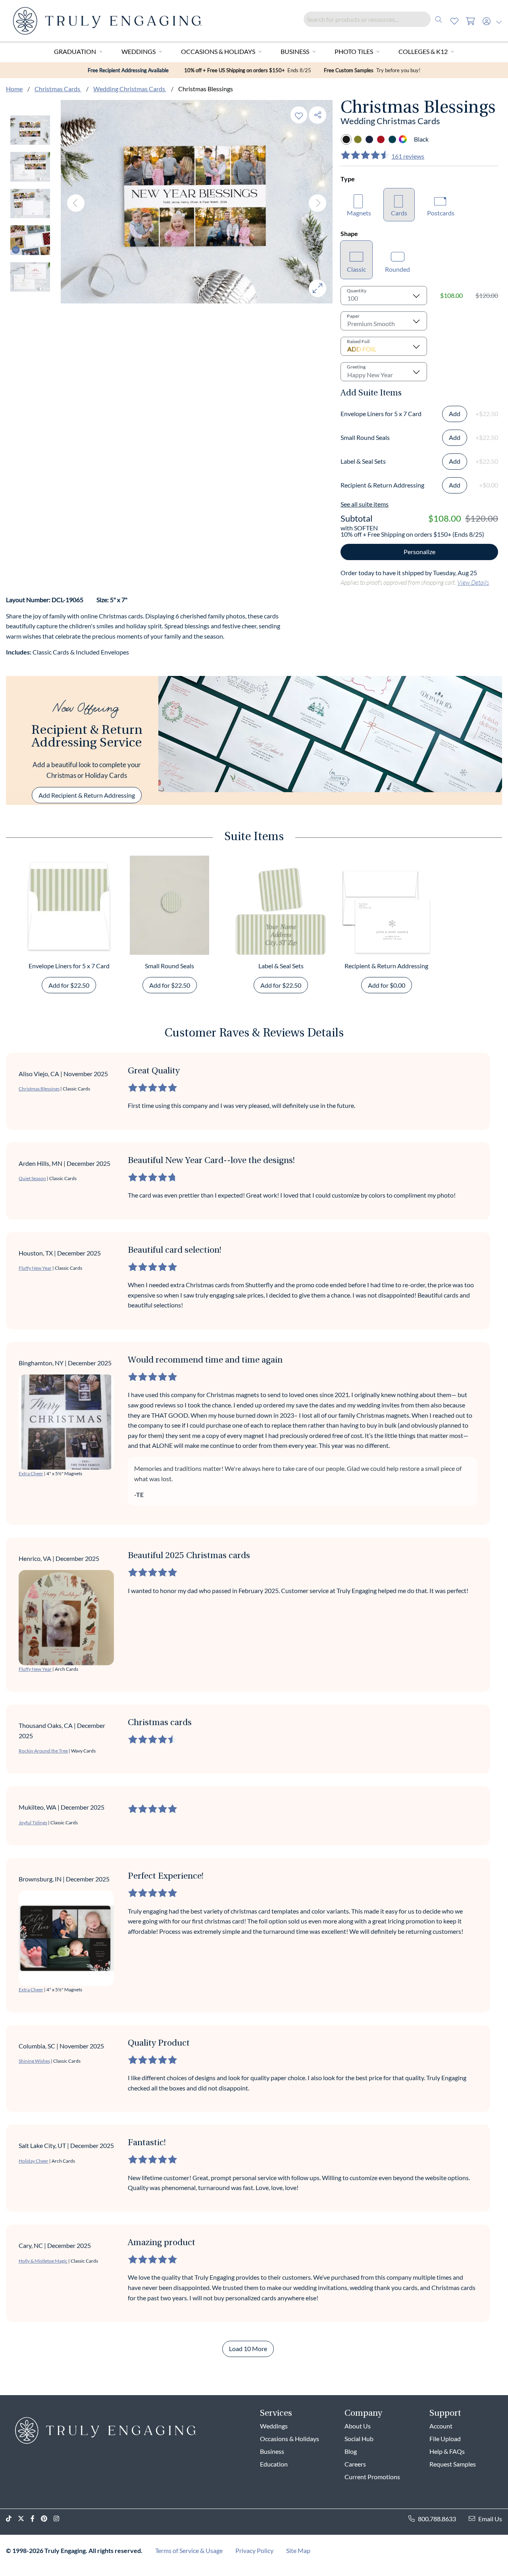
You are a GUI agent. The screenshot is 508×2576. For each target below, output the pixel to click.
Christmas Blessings (39, 1089)
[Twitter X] (24, 2519)
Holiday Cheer (34, 2161)
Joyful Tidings (33, 1823)
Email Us (490, 2519)
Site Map (298, 2550)
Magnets (359, 213)
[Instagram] (60, 2519)
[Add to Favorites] (299, 115)
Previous (76, 203)
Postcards (441, 213)
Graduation (75, 51)
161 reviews (408, 156)
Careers (355, 2464)
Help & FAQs (447, 2451)
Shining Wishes (34, 2061)
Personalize (419, 552)
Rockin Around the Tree (43, 1751)
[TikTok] (12, 2519)
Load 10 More (248, 2349)
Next (317, 203)
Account (441, 2426)
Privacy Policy (254, 2550)
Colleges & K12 (423, 51)
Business (295, 51)
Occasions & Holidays (218, 51)
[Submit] (439, 19)
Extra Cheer (31, 1473)
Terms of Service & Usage (189, 2550)
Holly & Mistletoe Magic (43, 2261)
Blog (351, 2451)
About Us (358, 2426)
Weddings (139, 51)
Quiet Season (32, 1178)
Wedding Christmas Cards (130, 89)
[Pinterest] (47, 2519)
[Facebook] (36, 2519)
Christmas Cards (58, 89)
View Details (473, 582)
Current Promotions (372, 2477)
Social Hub (359, 2439)
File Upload (445, 2439)
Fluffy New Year (35, 1268)
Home (14, 89)
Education (274, 2464)
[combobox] (375, 19)
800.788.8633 (437, 2519)
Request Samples (453, 2464)
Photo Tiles (354, 51)
